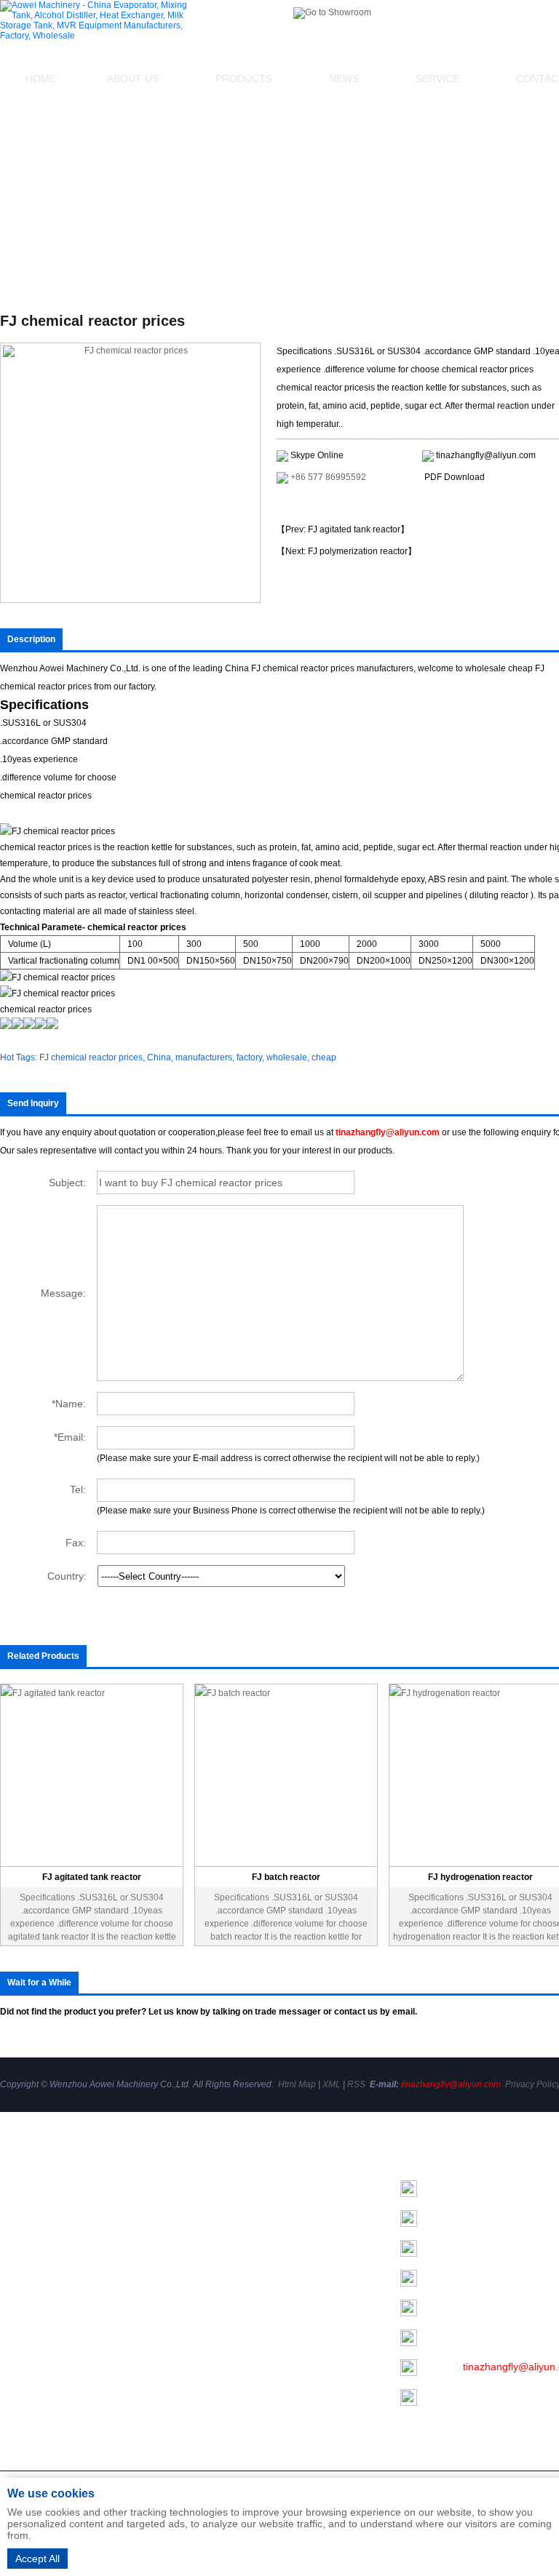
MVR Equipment (214, 2327)
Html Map (297, 2084)
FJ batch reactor (286, 1877)
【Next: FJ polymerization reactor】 (346, 551)
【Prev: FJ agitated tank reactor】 (343, 529)
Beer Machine (208, 2388)
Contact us (25, 2292)
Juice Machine (209, 2409)
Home (41, 79)
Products (244, 79)
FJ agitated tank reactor (92, 1877)
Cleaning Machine (218, 2368)
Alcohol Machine (214, 2225)
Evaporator (202, 2185)
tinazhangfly (491, 2277)
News (344, 79)
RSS (356, 2084)
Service (437, 79)
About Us (133, 79)
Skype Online (317, 455)
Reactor (194, 2348)
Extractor (197, 2307)
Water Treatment (215, 2449)
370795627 (478, 2337)
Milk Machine (206, 2287)
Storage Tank (207, 2266)
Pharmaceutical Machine (233, 2429)
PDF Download (455, 477)
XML (332, 2084)
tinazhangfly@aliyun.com (486, 455)
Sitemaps (21, 2319)
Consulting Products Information (354, 504)
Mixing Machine (212, 2205)
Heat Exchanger (213, 2246)
